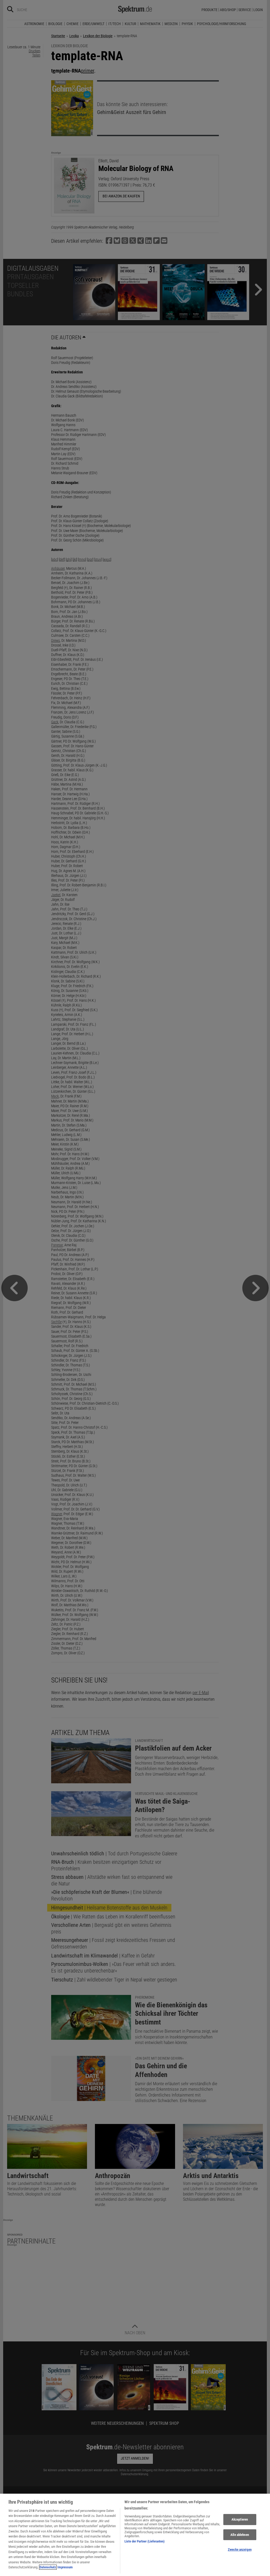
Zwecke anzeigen (240, 2549)
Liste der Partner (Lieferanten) (144, 2541)
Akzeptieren (240, 2519)
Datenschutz (48, 2567)
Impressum (65, 2567)
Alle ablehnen (240, 2535)
